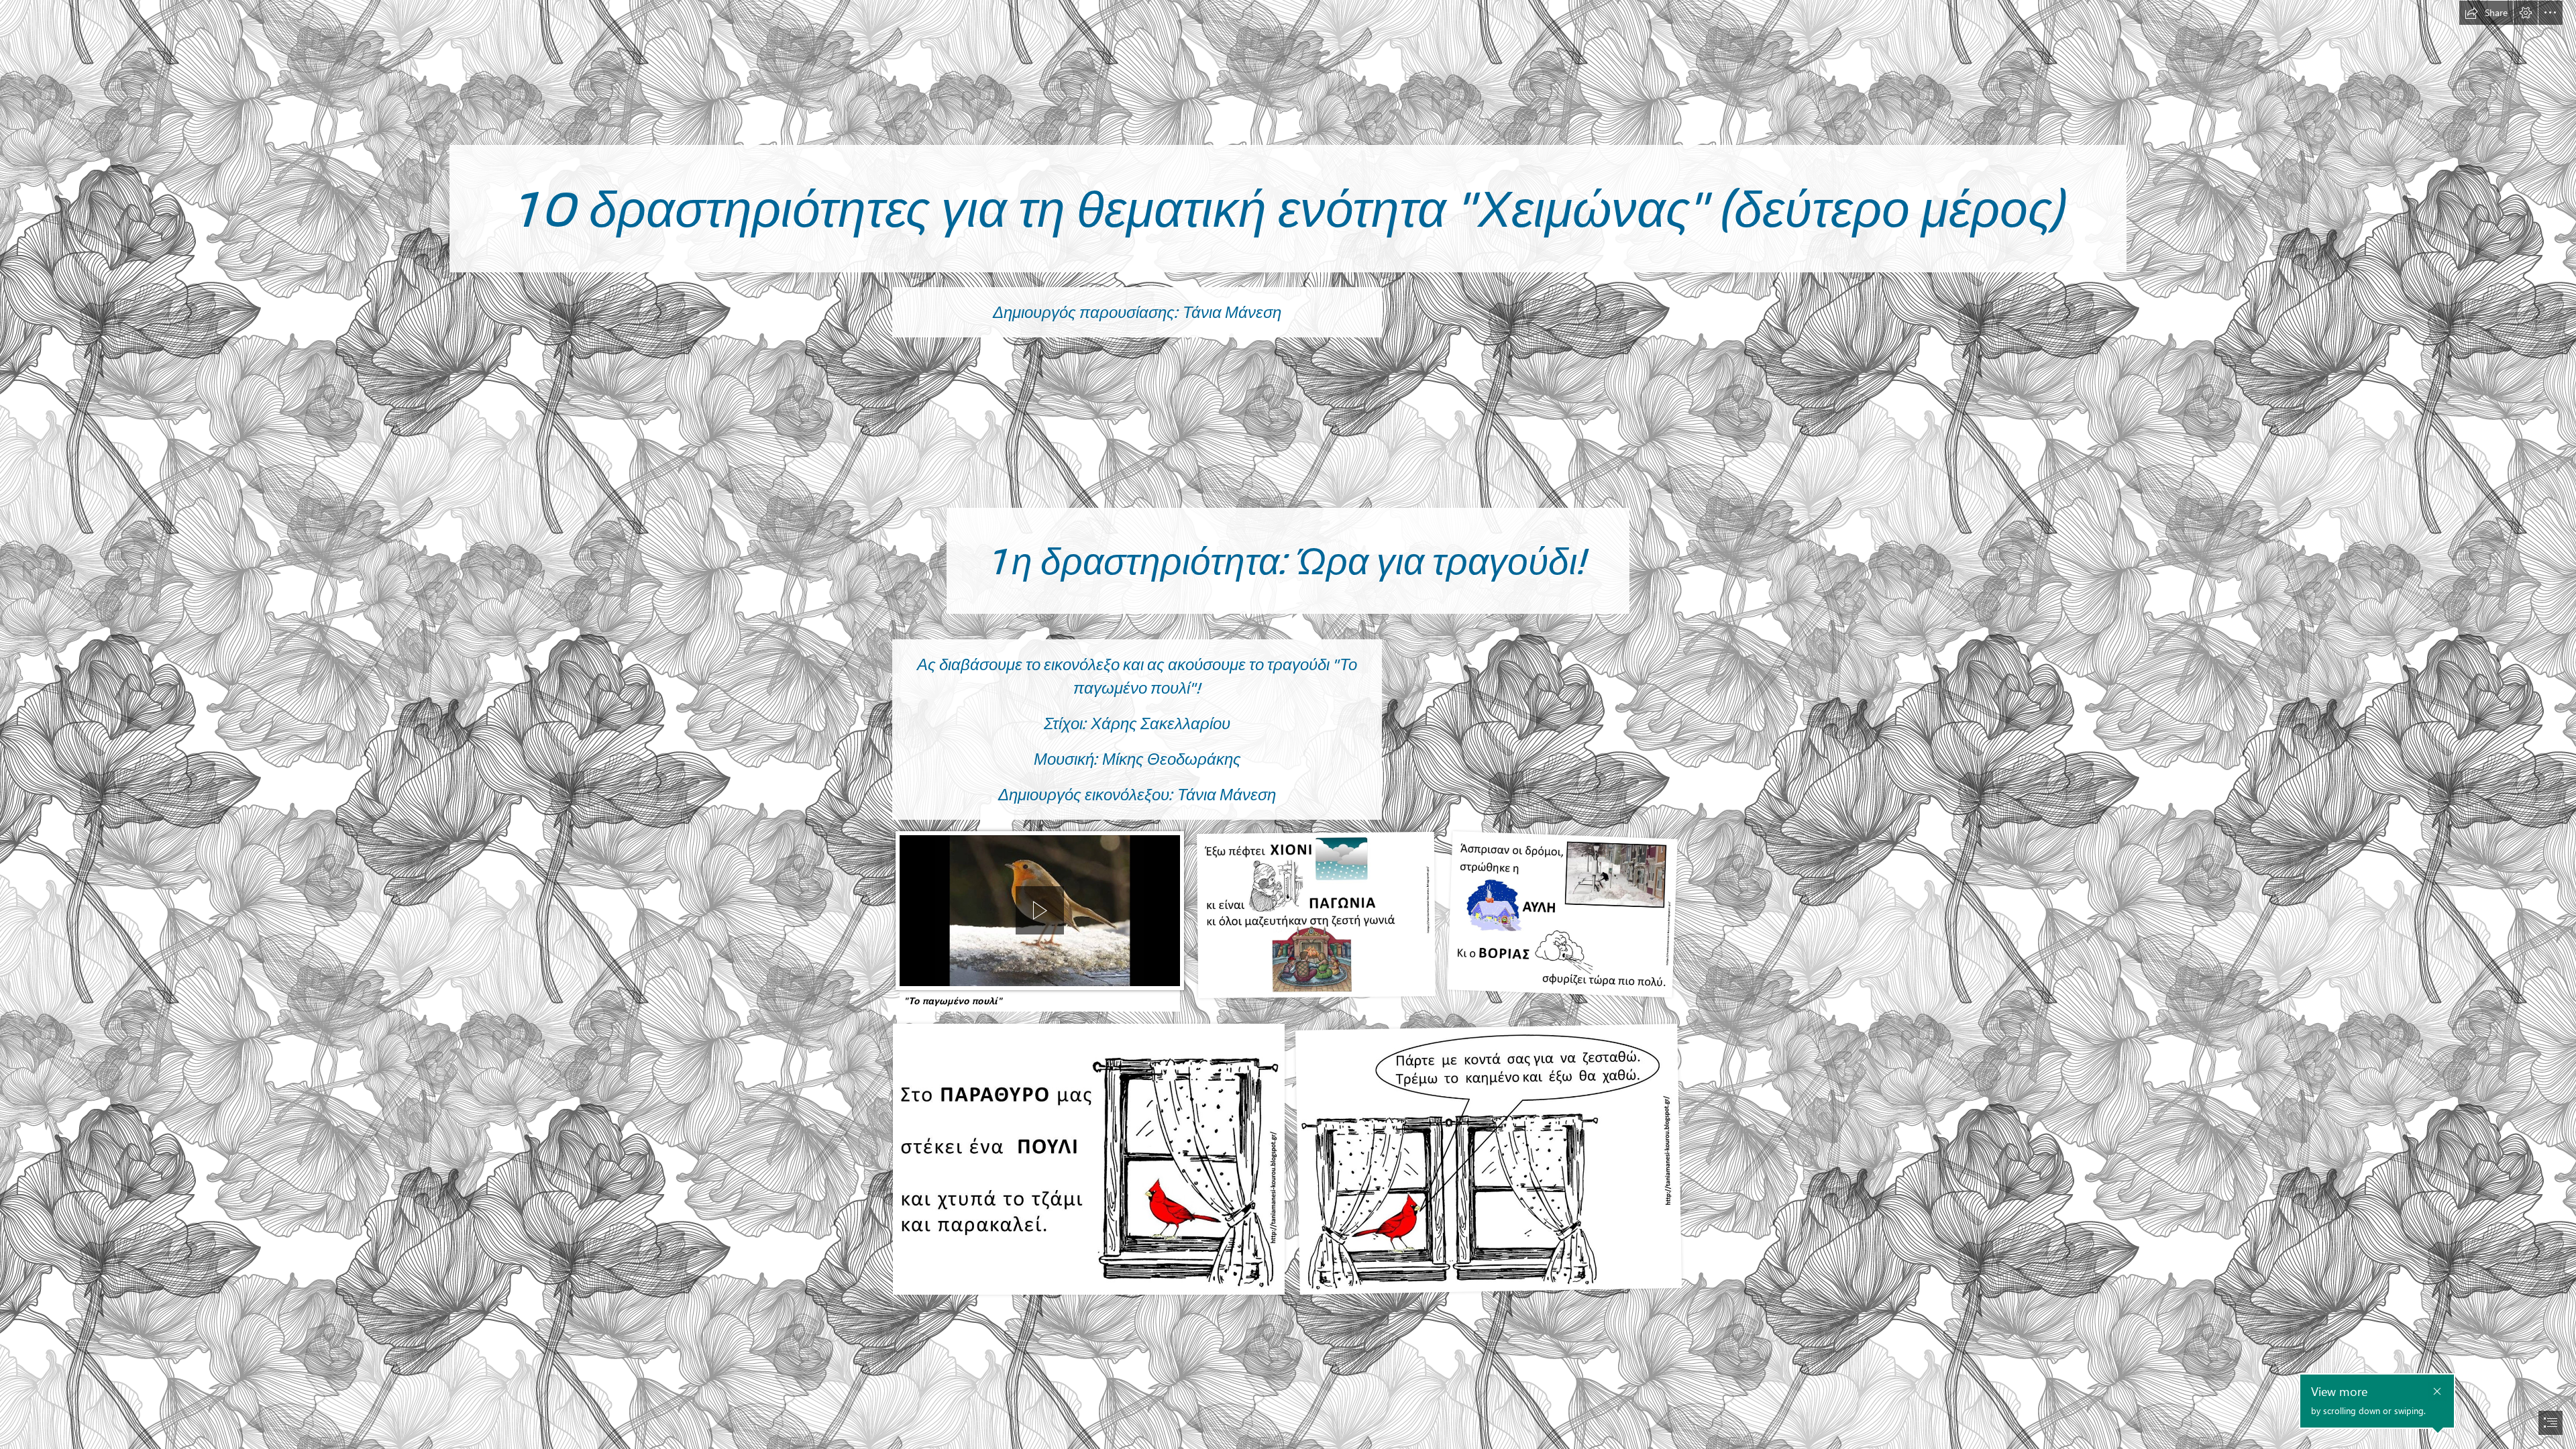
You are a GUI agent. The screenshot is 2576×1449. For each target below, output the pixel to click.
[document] (1288, 724)
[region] (1040, 914)
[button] (2486, 13)
